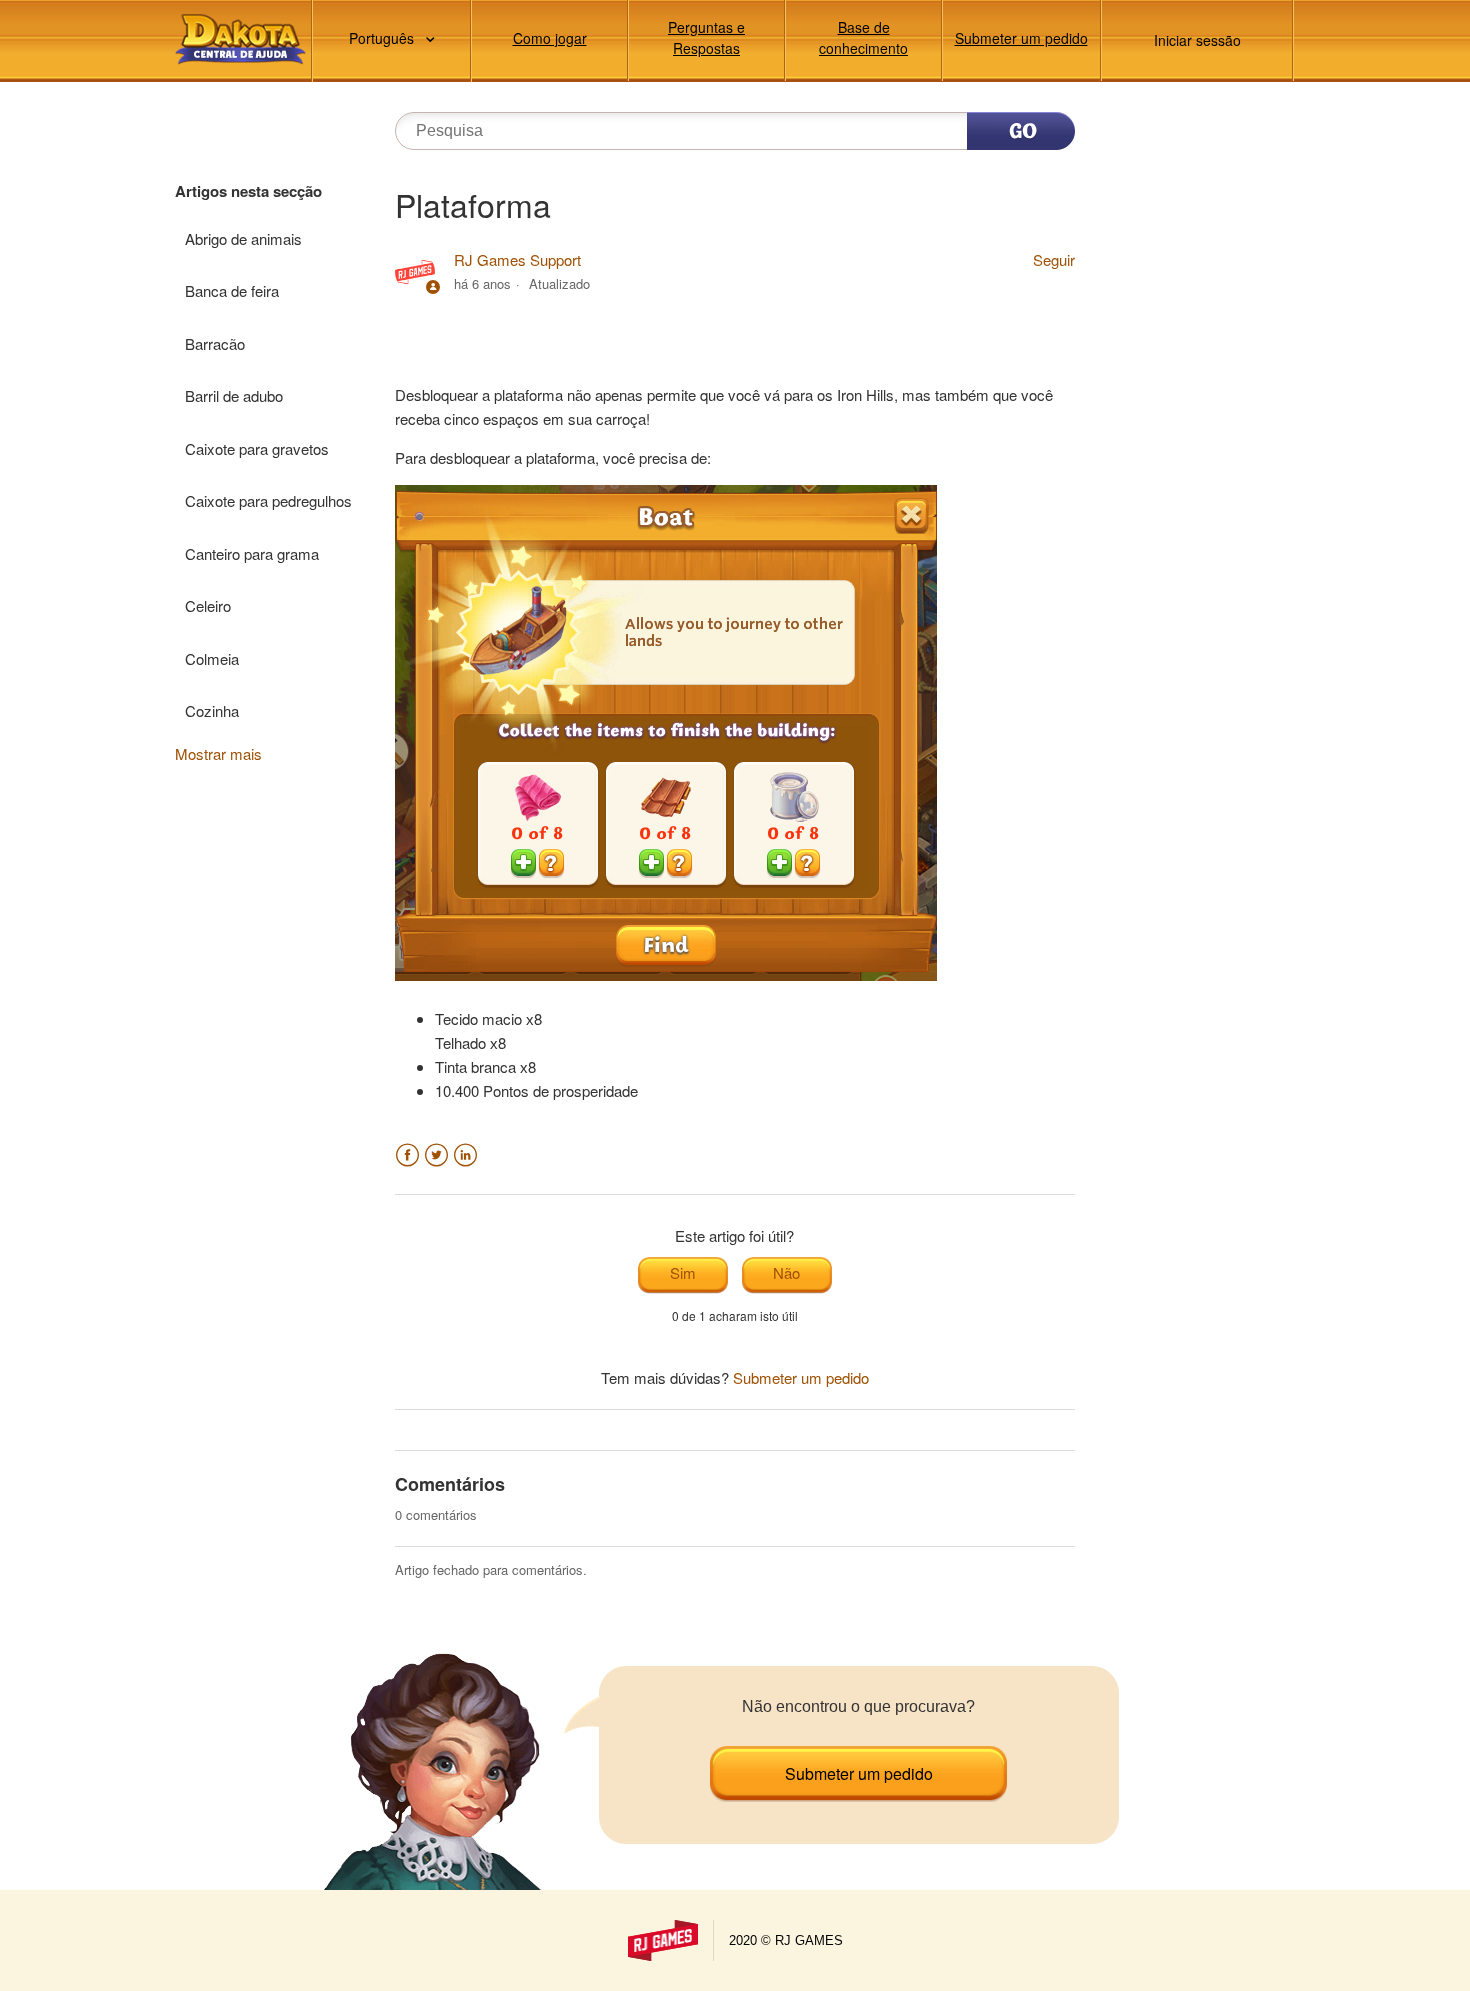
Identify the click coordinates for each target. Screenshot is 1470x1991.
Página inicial (662, 1940)
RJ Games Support (517, 259)
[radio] (683, 1275)
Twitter (436, 1155)
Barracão (215, 343)
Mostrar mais (218, 753)
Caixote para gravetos (257, 448)
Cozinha (212, 710)
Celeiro (208, 605)
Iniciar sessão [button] (1197, 40)
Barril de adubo (234, 395)
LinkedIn (465, 1155)
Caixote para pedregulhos (268, 500)
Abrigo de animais (243, 238)
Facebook (407, 1155)
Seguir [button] (1054, 259)
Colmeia (212, 658)
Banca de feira (232, 290)
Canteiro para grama (252, 553)
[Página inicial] (240, 39)
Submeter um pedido (1021, 38)
